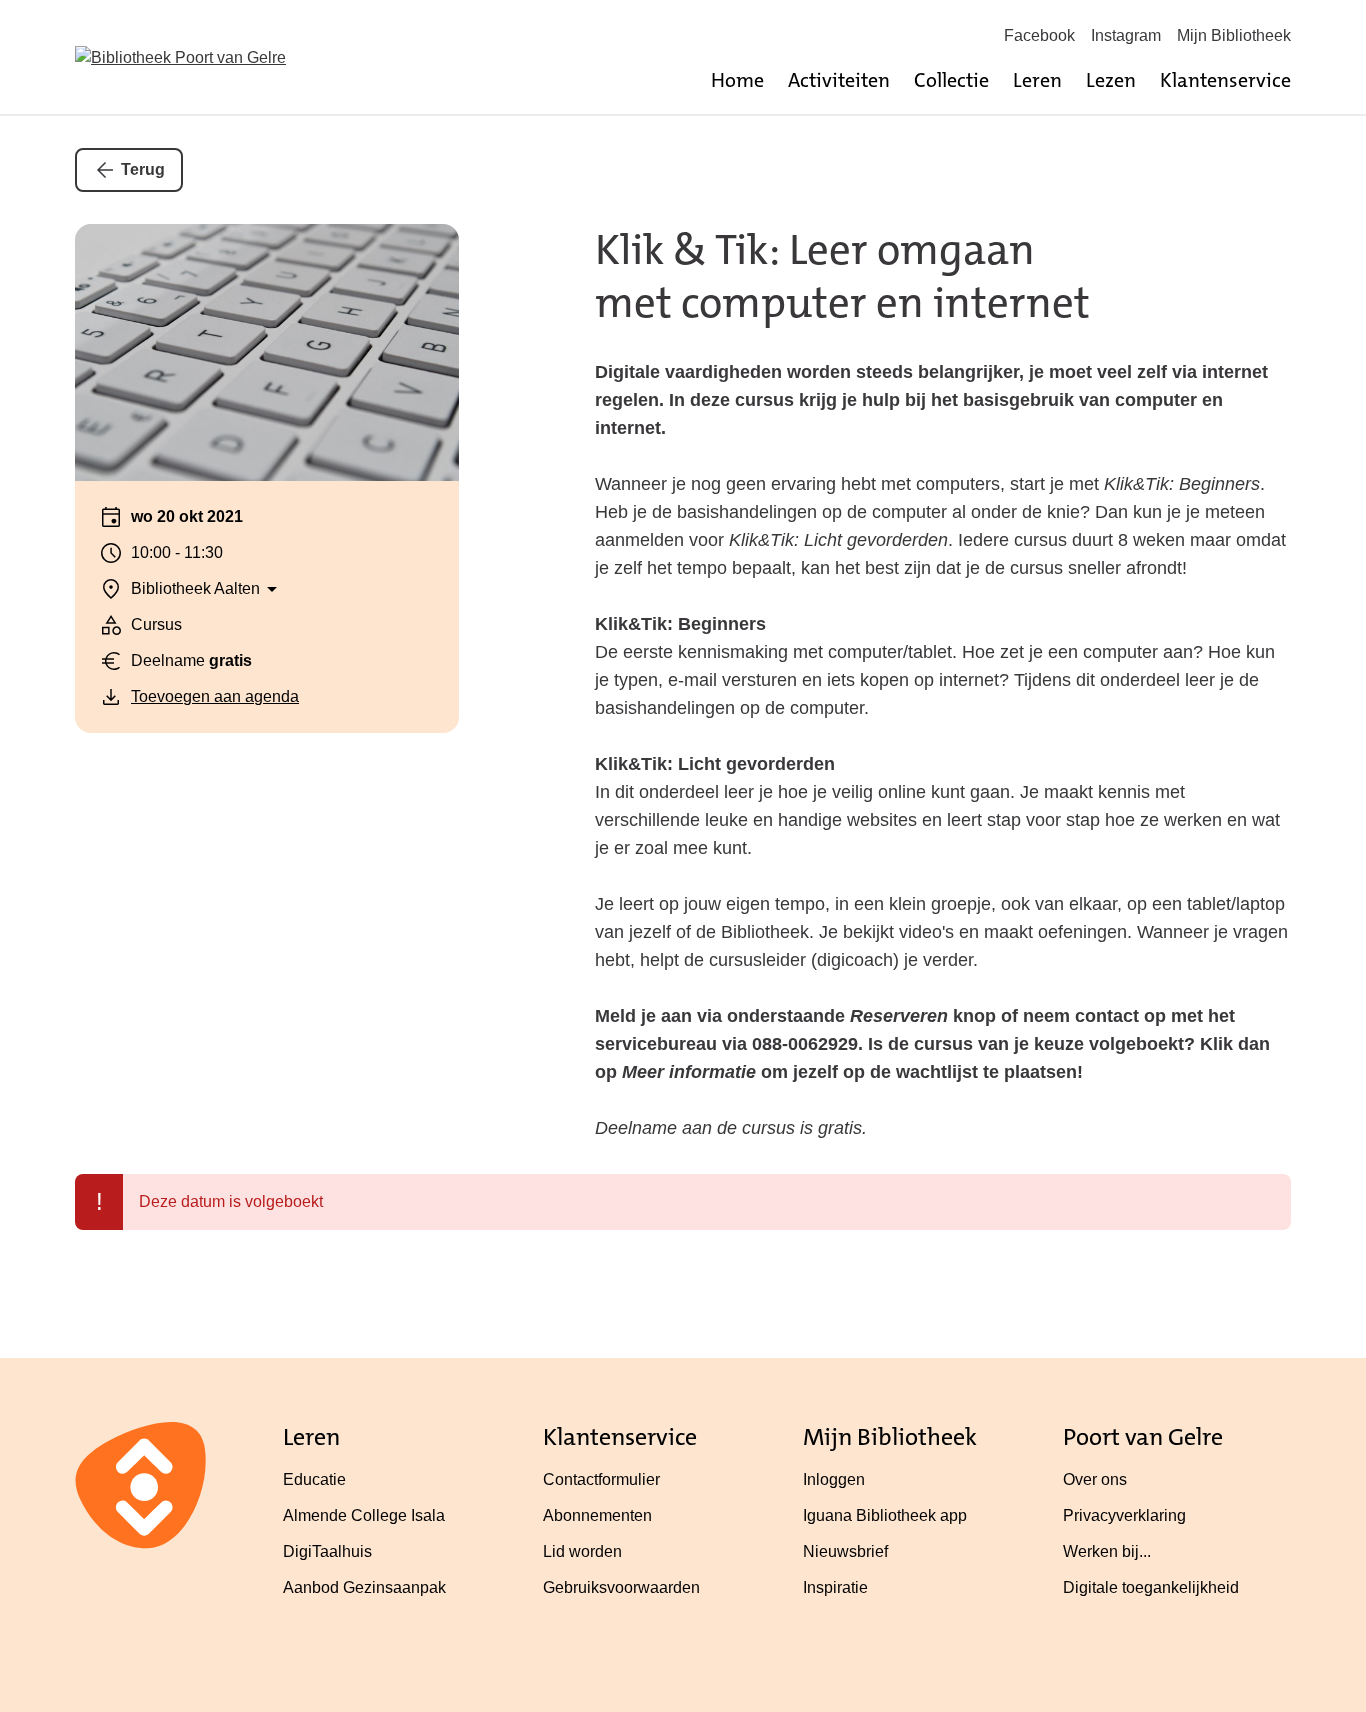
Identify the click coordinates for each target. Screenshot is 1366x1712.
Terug (143, 169)
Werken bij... (1107, 1551)
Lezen (1111, 80)
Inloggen (834, 1479)
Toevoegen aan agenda (215, 696)
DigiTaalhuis (327, 1551)
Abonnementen (597, 1515)
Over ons (1095, 1479)
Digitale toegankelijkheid (1151, 1587)
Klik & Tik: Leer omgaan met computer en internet (842, 276)
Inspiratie (835, 1587)
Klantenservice (1225, 80)
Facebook (1039, 35)
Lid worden (582, 1551)
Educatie (314, 1479)
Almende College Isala (364, 1515)
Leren (1037, 80)
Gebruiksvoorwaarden (621, 1587)
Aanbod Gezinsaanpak (364, 1587)
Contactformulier (601, 1479)
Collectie (951, 80)
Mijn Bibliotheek (1234, 35)
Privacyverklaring (1124, 1515)
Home (737, 80)
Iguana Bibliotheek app (885, 1515)
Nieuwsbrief (845, 1551)
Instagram (1126, 35)
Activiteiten (839, 80)
